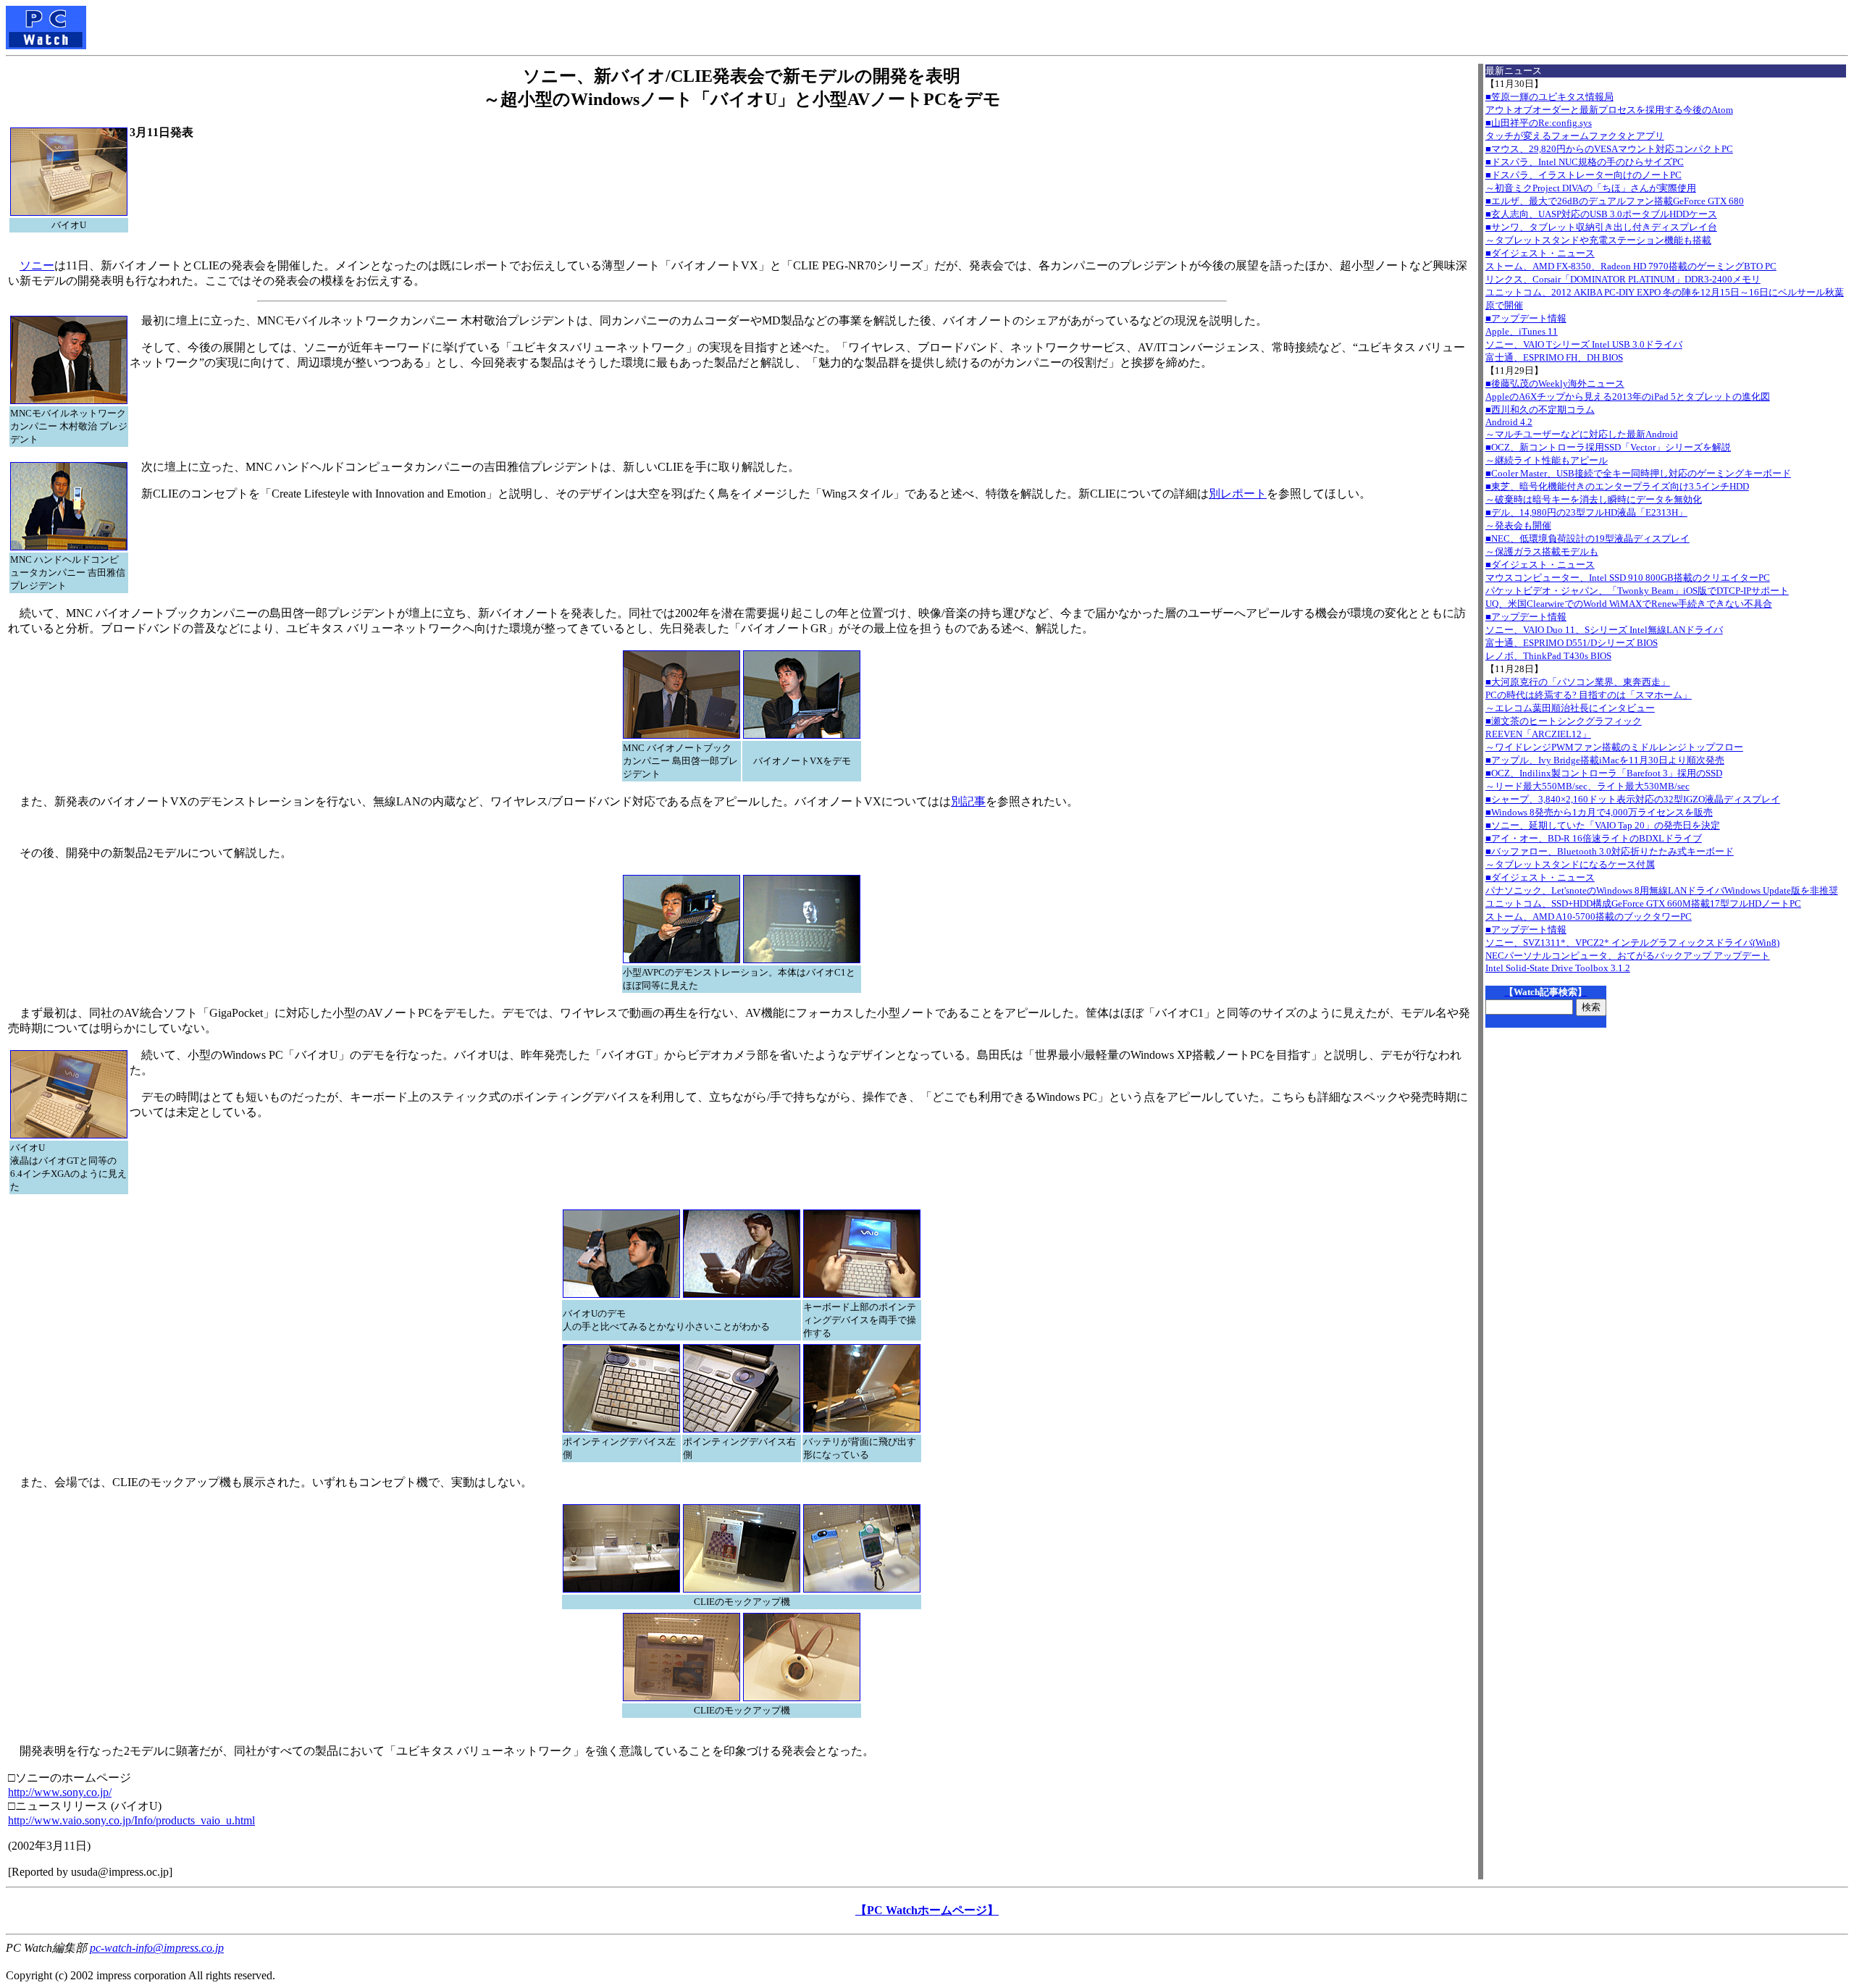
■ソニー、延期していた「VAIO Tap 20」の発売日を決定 (1603, 825)
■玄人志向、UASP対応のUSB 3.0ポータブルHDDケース (1601, 214)
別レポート (1238, 494)
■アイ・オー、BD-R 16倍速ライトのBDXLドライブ (1594, 838)
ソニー (37, 265)
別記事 (968, 801)
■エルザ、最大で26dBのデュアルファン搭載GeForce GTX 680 (1615, 201)
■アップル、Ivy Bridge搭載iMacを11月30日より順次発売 (1605, 760)
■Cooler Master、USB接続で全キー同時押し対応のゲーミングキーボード (1638, 473)
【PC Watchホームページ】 (927, 1910)
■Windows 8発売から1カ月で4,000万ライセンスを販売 (1599, 812)
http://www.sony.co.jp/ (60, 1792)
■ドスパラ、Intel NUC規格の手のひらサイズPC (1585, 162)
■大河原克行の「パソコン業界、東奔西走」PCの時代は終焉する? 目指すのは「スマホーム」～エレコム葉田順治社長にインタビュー (1589, 695)
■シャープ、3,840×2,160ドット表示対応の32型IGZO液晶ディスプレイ (1633, 799)
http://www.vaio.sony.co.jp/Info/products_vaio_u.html (131, 1820)
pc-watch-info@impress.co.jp (157, 1948)
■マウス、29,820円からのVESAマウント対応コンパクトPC (1609, 149)
